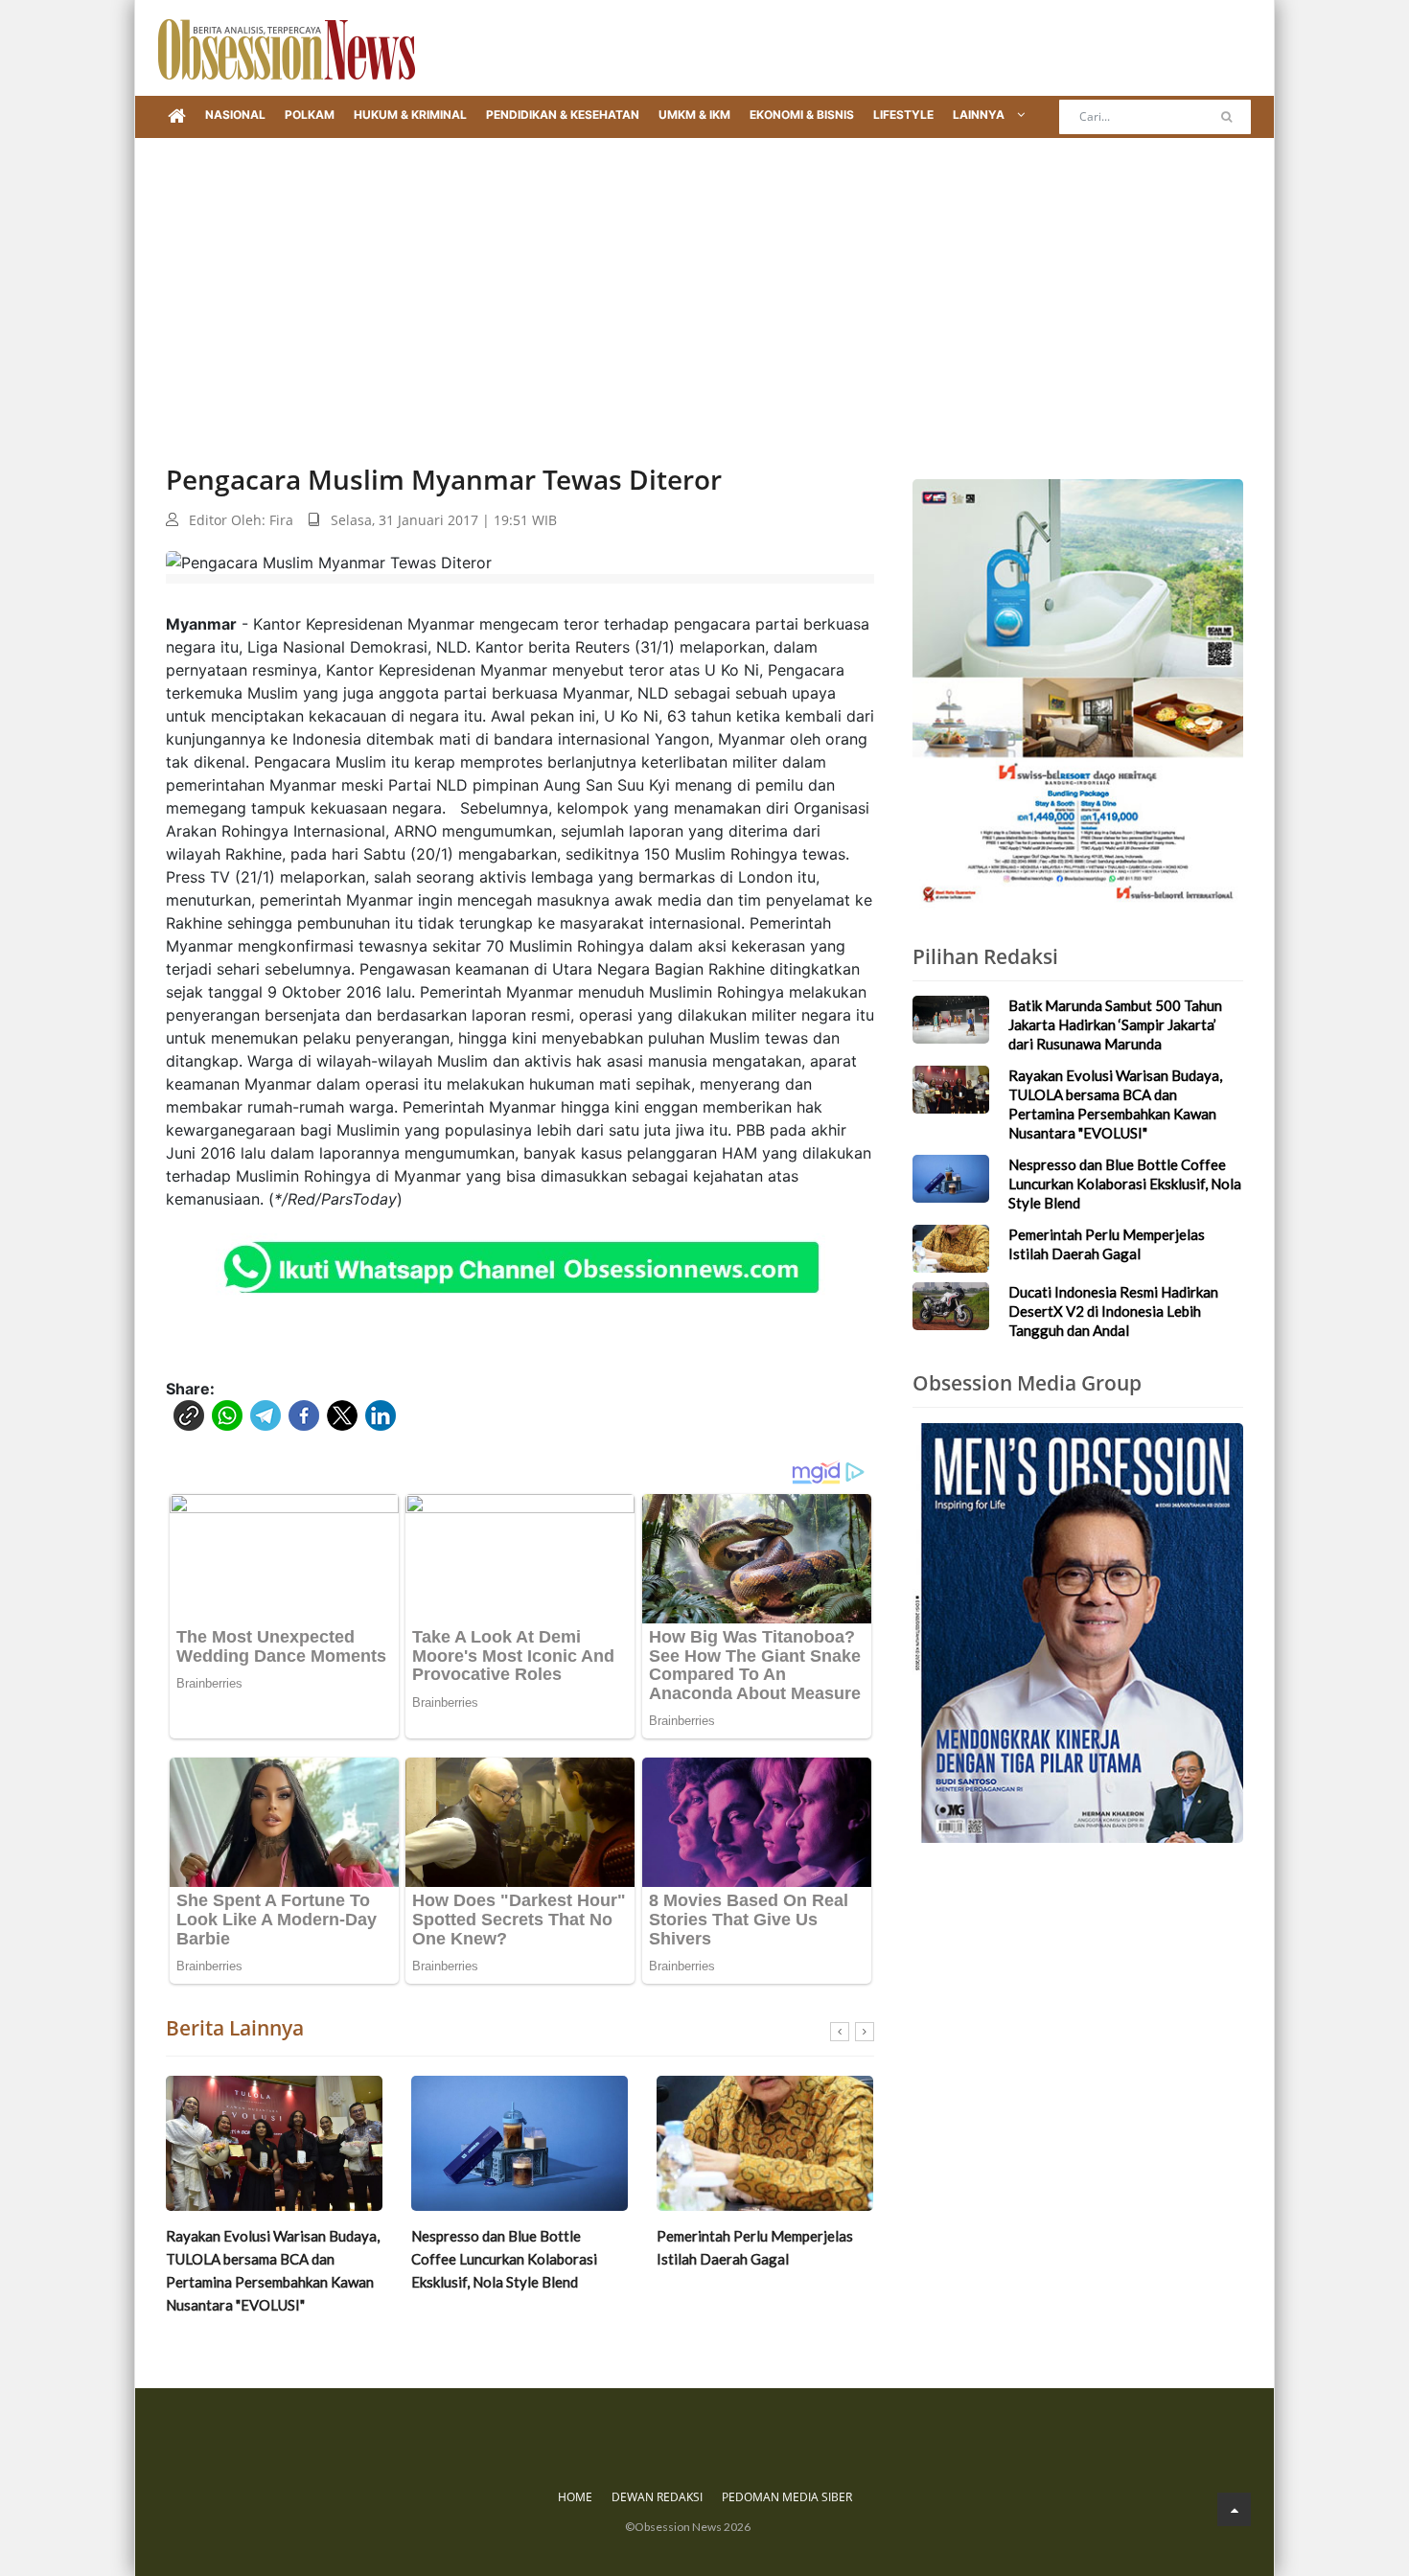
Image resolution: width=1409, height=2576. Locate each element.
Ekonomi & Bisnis (802, 115)
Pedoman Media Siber (787, 2497)
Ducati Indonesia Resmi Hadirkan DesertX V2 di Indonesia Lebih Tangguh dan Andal (1113, 1311)
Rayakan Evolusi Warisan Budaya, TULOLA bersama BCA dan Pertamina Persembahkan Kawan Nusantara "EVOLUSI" (273, 2270)
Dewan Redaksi (657, 2497)
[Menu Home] (177, 117)
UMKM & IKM (694, 115)
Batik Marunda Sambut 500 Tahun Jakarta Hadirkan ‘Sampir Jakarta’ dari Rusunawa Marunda (1115, 1024)
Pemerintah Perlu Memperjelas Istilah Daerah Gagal (755, 2247)
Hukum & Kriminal (410, 115)
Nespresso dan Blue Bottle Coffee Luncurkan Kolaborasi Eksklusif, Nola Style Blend (504, 2259)
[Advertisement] (704, 282)
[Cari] (1226, 117)
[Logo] (287, 48)
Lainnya (980, 115)
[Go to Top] (1234, 2509)
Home (575, 2497)
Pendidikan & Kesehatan (563, 115)
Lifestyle (903, 115)
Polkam (310, 115)
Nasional (235, 115)
